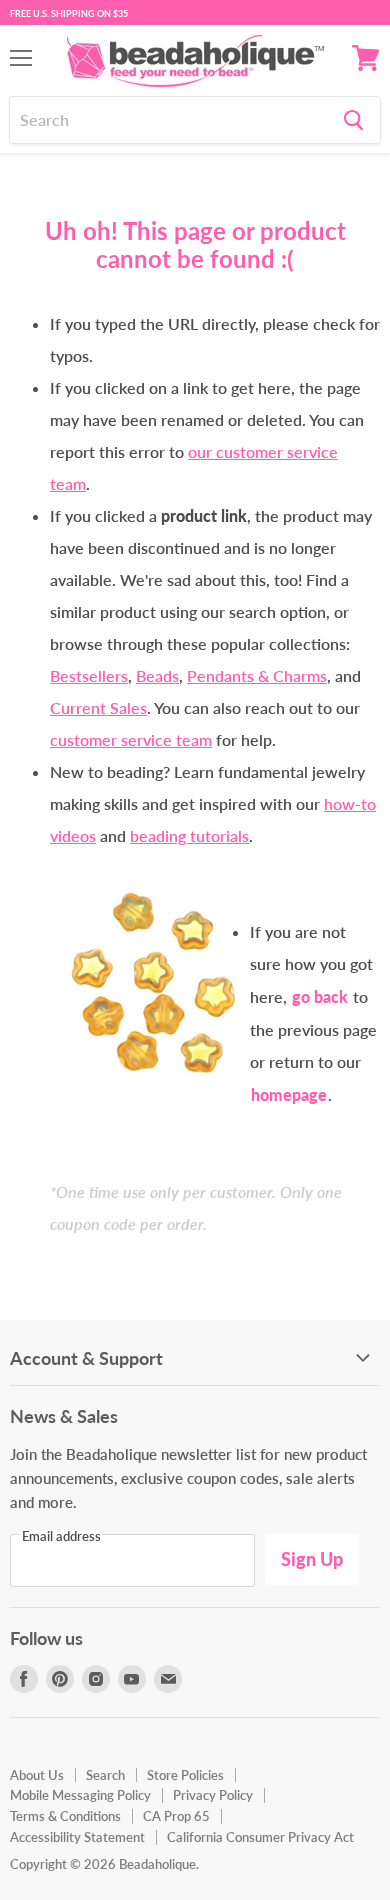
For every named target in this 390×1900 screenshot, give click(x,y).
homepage (289, 1094)
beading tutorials (189, 835)
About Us (37, 1775)
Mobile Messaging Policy (80, 1795)
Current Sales (98, 707)
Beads (157, 675)
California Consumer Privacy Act (260, 1837)
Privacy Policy (213, 1795)
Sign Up (312, 1559)
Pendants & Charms (257, 675)
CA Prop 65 (176, 1816)
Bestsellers (89, 675)
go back (320, 996)
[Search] (353, 120)
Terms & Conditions (65, 1816)
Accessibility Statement (77, 1837)
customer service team (131, 739)
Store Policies (185, 1775)
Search (105, 1775)
